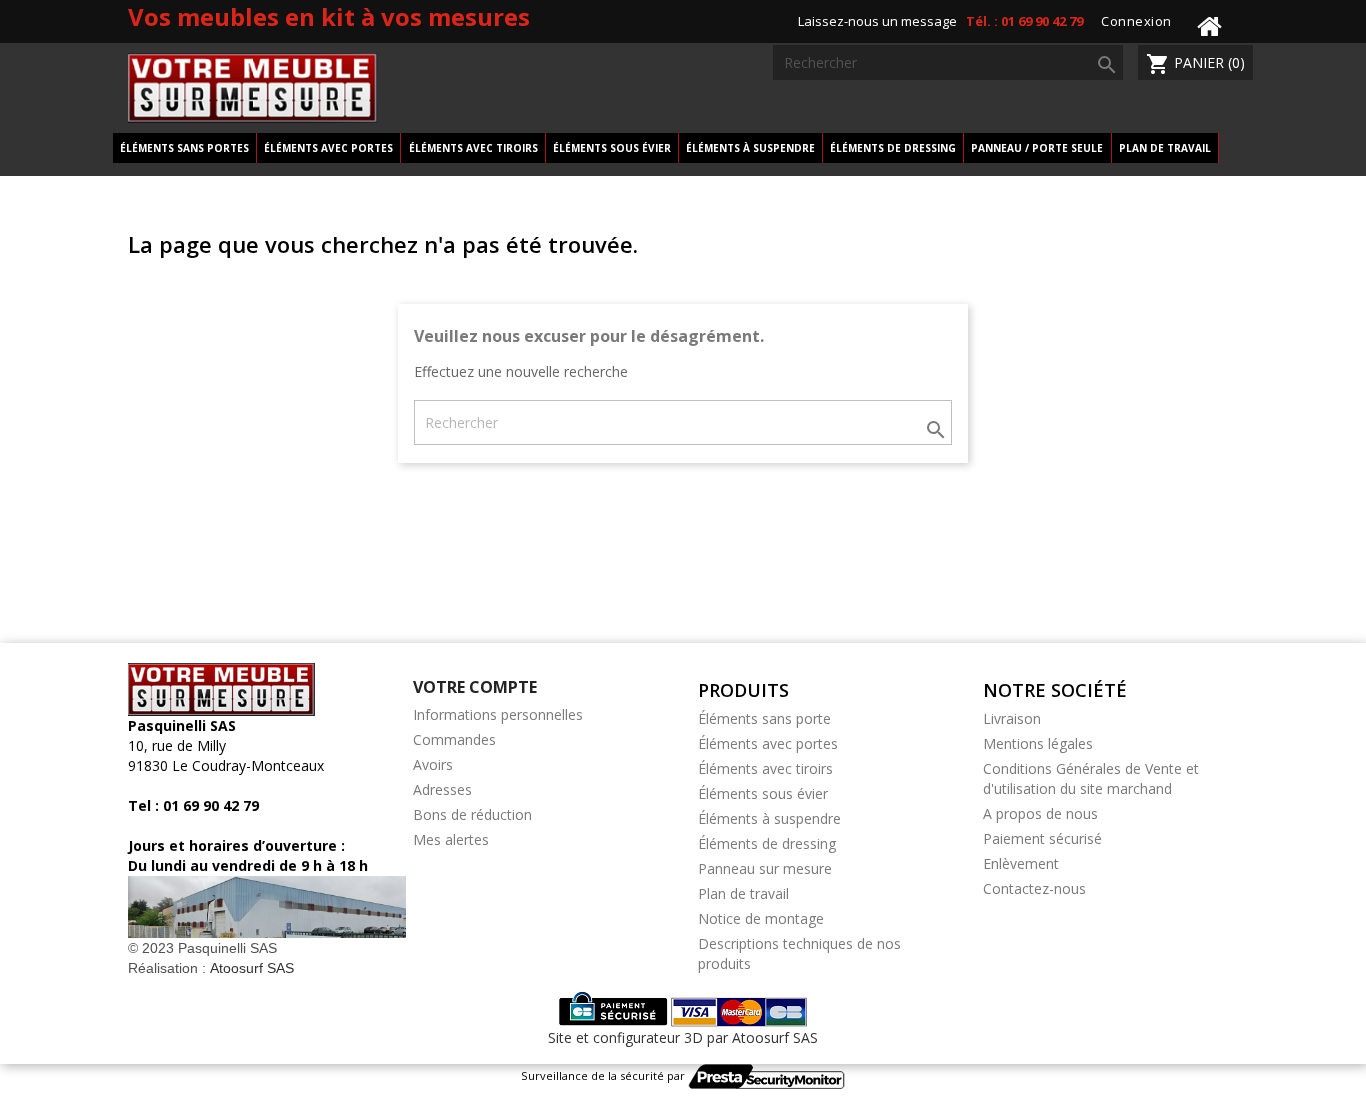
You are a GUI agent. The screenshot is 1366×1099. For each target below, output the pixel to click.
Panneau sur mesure (765, 868)
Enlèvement (1021, 863)
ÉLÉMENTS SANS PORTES (184, 148)
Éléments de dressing (767, 843)
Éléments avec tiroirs (765, 768)
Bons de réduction (472, 814)
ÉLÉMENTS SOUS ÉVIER (612, 148)
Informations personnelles (498, 714)
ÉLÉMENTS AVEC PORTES (328, 148)
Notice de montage (761, 918)
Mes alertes (451, 839)
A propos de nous (1040, 813)
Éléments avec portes (768, 743)
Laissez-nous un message (877, 21)
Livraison (1012, 718)
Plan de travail (743, 893)
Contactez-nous (1034, 888)
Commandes (454, 739)
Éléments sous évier (763, 793)
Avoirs (433, 764)
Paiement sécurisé (1042, 838)
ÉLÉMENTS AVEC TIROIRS (473, 148)
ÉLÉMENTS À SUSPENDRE (750, 148)
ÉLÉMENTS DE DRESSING (893, 148)
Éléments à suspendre (769, 818)
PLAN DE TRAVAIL (1165, 148)
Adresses (442, 789)
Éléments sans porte (764, 718)
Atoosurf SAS (250, 968)
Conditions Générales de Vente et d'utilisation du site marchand (1091, 778)
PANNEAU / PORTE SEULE (1037, 148)
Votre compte (475, 687)
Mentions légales (1038, 743)
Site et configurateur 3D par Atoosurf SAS (683, 1037)
